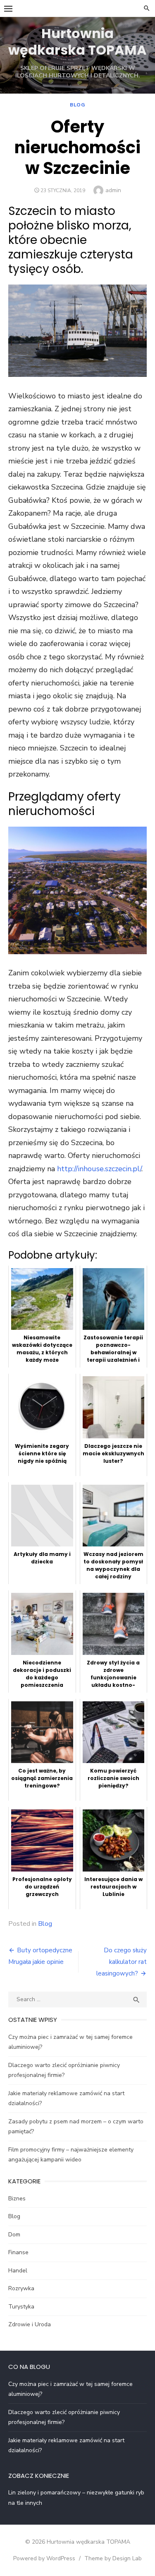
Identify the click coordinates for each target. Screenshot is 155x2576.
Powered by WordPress (44, 2558)
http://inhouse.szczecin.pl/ (99, 1169)
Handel (18, 2271)
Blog (77, 105)
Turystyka (21, 2307)
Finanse (18, 2252)
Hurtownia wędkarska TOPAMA (77, 42)
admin (113, 190)
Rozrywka (21, 2288)
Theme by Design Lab (113, 2558)
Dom (14, 2235)
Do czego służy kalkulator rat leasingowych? (122, 1962)
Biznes (17, 2199)
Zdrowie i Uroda (30, 2324)
